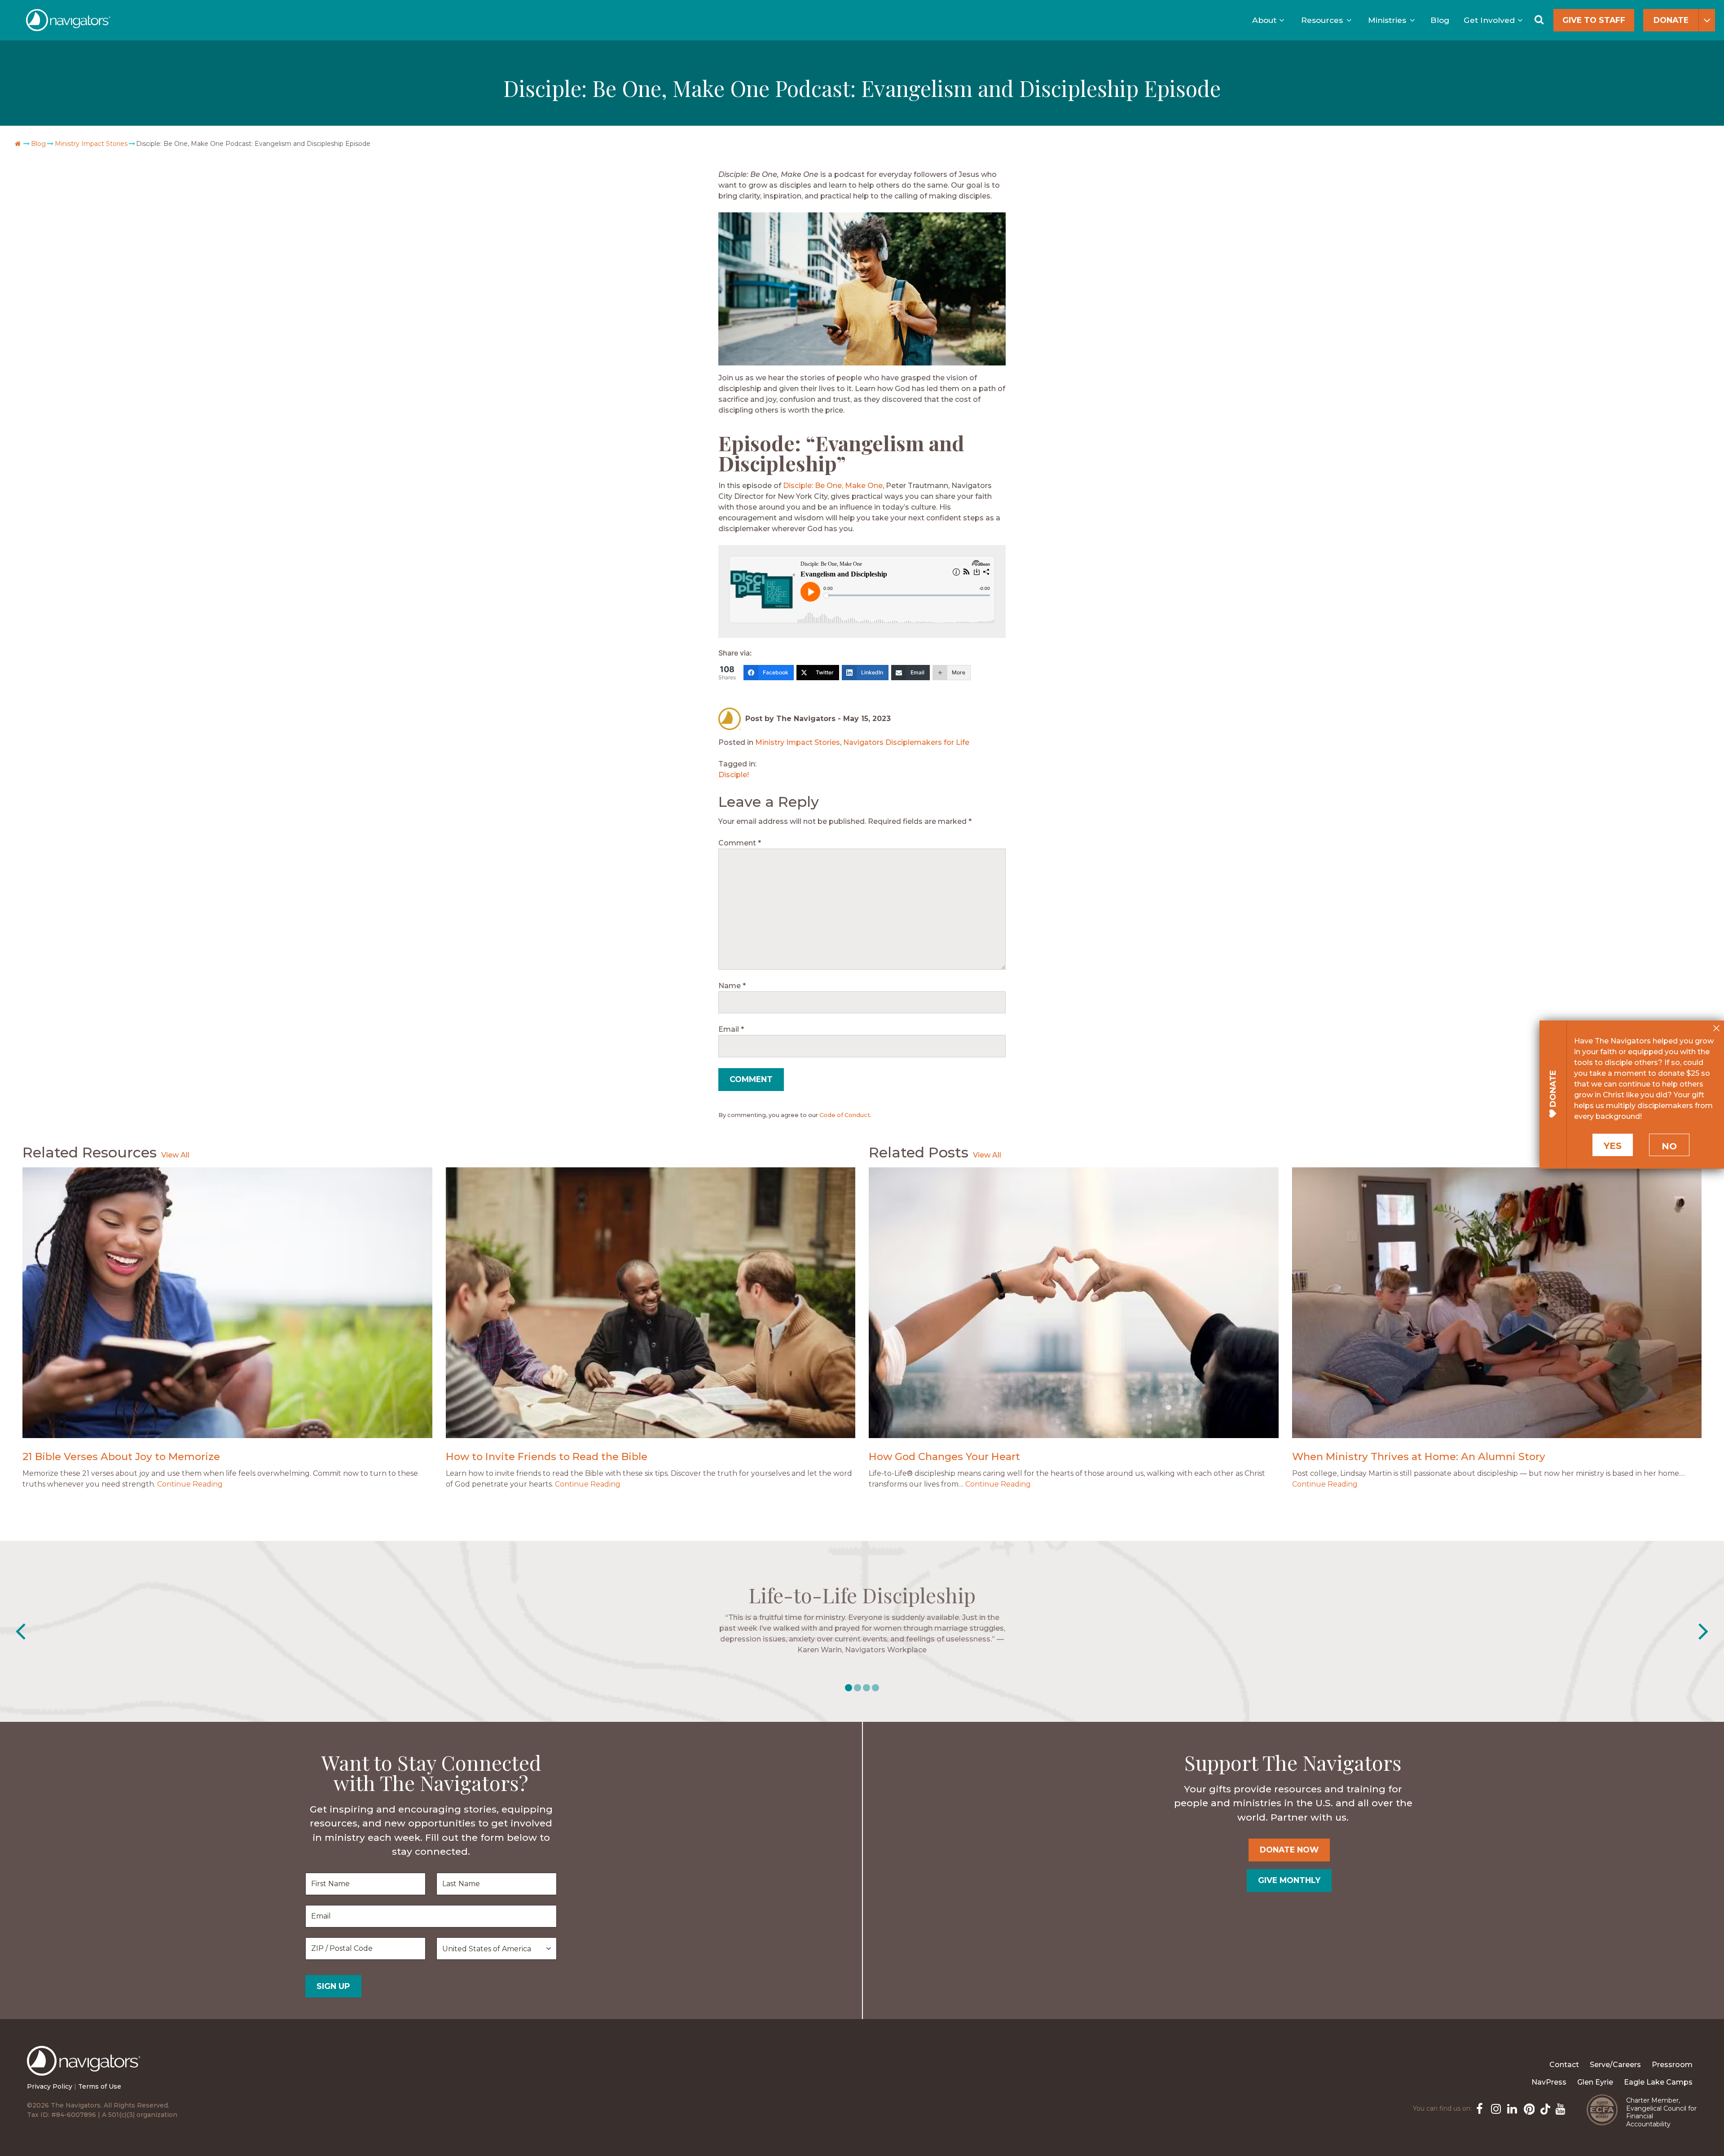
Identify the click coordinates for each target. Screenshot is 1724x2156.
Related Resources (90, 1152)
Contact (1564, 2065)
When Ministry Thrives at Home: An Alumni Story (1419, 1456)
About (1264, 20)
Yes (1613, 1146)
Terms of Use (100, 2086)
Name (732, 986)
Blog (1440, 20)
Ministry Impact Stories (91, 144)
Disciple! (734, 775)
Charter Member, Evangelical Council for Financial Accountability (1661, 2112)
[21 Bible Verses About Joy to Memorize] (227, 1302)
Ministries (1387, 20)
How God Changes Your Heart (944, 1456)
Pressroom (1672, 2065)
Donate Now (1289, 1850)
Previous (20, 1632)
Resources (1322, 20)
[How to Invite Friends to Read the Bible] (651, 1302)
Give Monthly (1289, 1880)
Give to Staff (1594, 20)
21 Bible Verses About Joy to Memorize (121, 1456)
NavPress (1549, 2082)
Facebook (1479, 2108)
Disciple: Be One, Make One (832, 486)
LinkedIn (1511, 2108)
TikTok (1544, 2108)
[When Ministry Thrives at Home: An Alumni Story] (1497, 1302)
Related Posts (919, 1152)
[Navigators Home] (86, 2069)
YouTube (1560, 2108)
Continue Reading (190, 1484)
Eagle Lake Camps (1658, 2082)
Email (731, 1029)
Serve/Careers (1615, 2065)
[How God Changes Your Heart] (1074, 1302)
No (1669, 1146)
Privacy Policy (50, 2086)
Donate (1671, 20)
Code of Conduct (845, 1115)
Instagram (1495, 2108)
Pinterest (1527, 2108)
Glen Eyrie (1595, 2082)
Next (1704, 1632)
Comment (740, 843)
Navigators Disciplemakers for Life (906, 742)
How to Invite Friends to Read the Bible (547, 1456)
